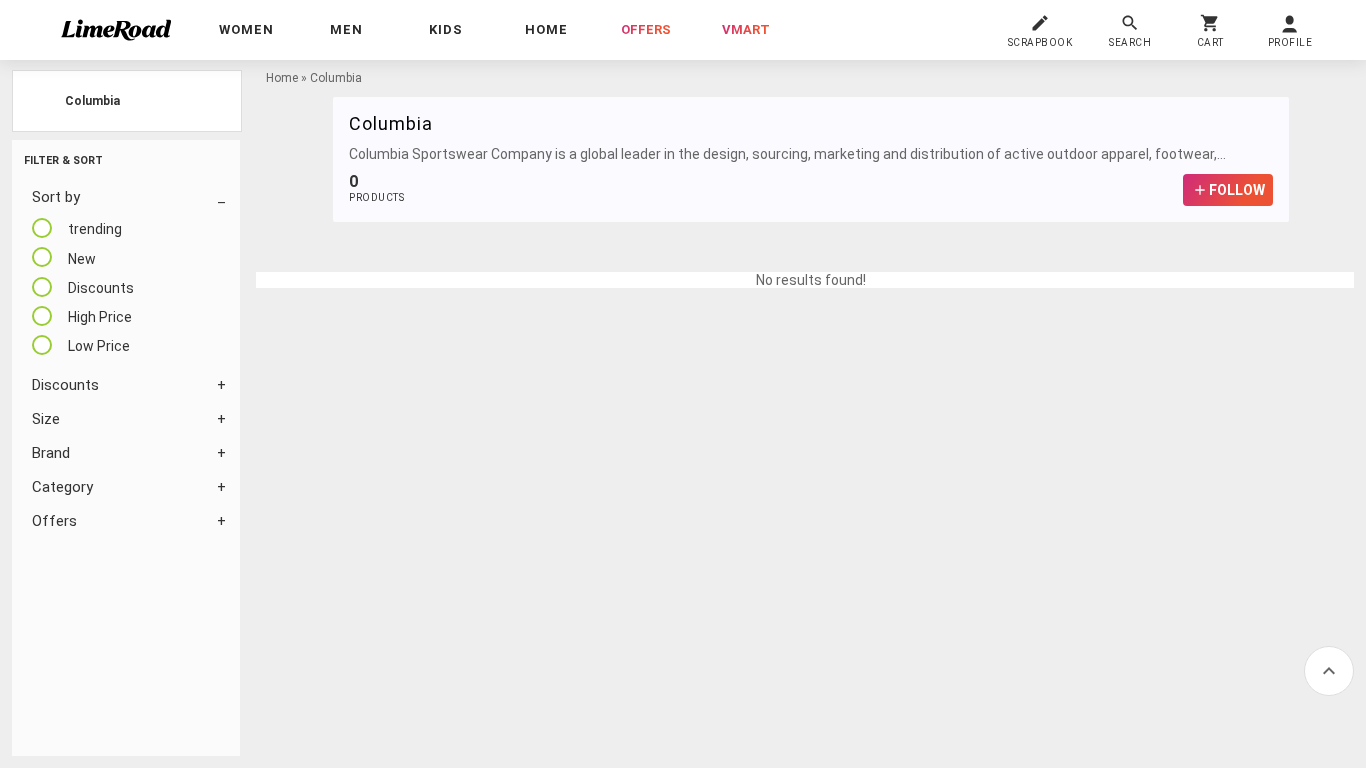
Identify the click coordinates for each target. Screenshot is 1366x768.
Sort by (56, 197)
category (62, 487)
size (46, 419)
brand (51, 453)
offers (646, 29)
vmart (746, 29)
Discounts (65, 385)
